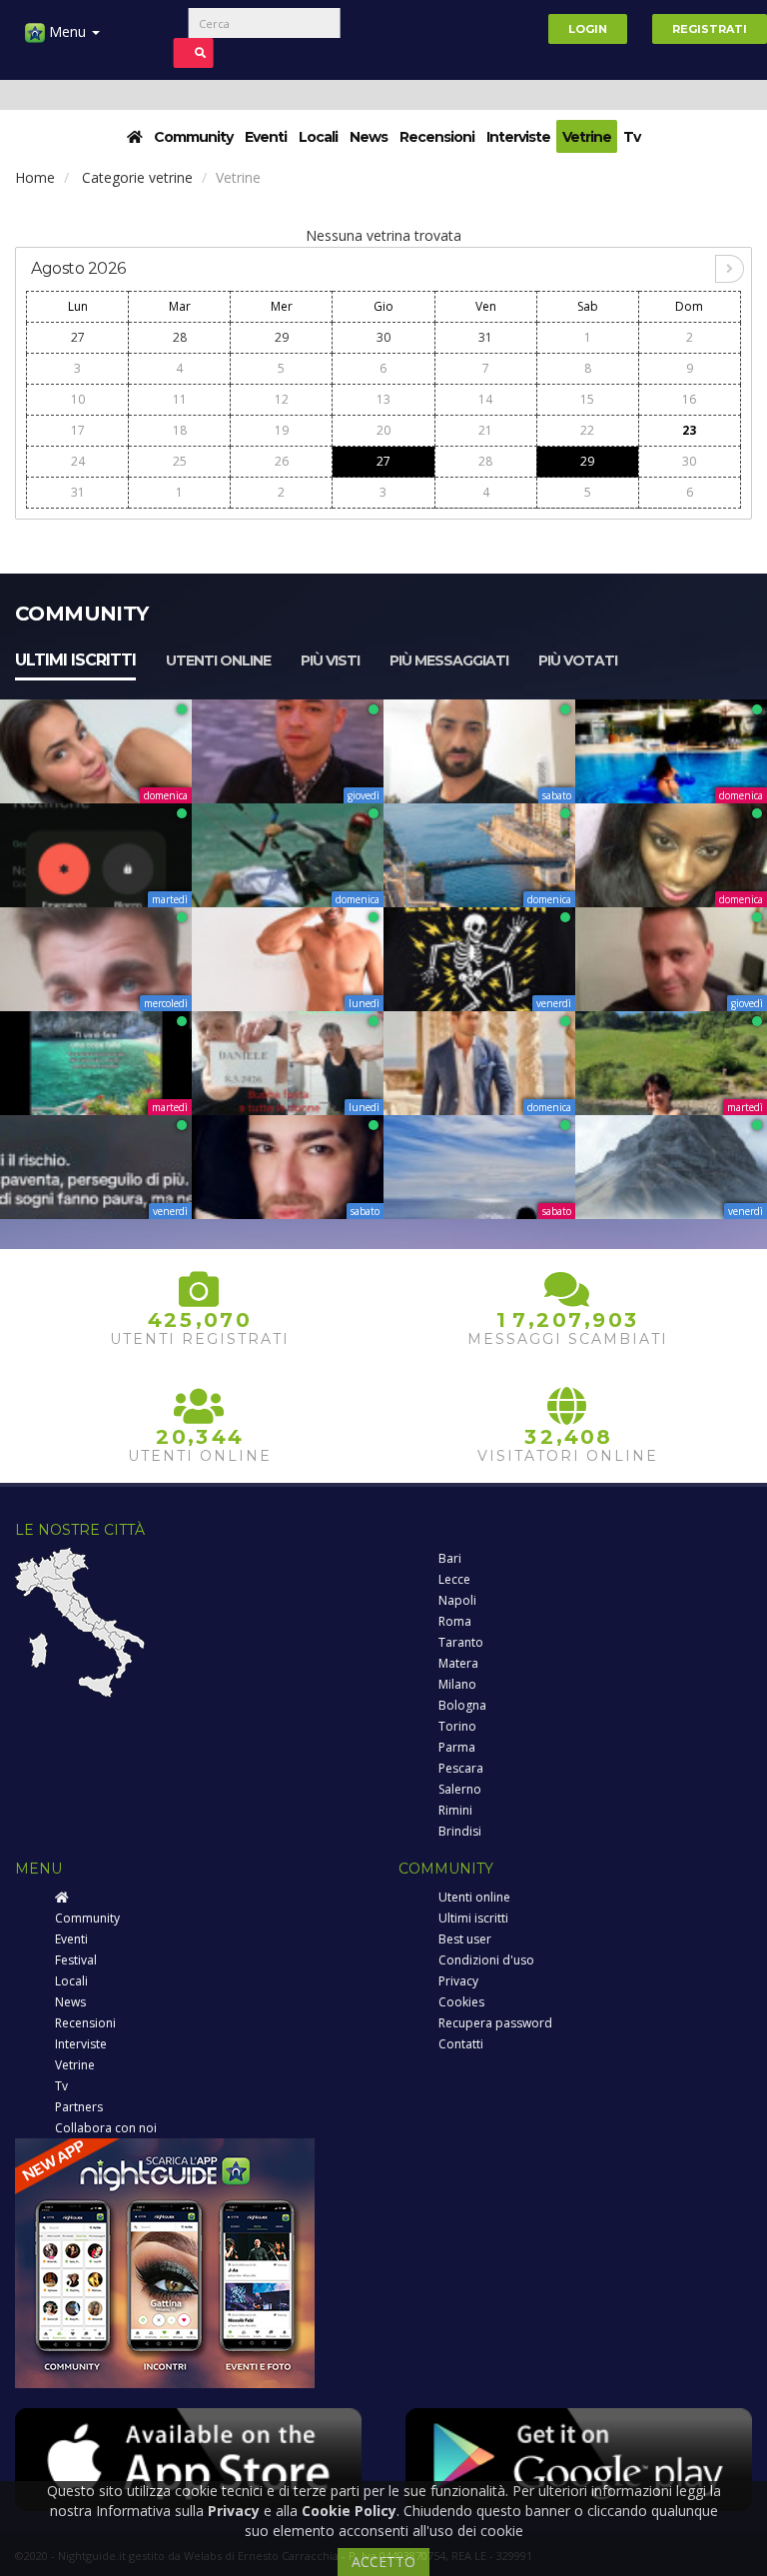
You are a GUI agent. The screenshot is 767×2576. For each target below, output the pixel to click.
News (369, 137)
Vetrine (587, 137)
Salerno (460, 1789)
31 (485, 337)
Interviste (518, 137)
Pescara (461, 1768)
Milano (457, 1684)
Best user (465, 1939)
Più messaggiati (449, 660)
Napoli (457, 1600)
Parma (457, 1747)
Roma (455, 1621)
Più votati (578, 660)
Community (193, 137)
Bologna (462, 1705)
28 (180, 337)
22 (587, 430)
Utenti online (218, 660)
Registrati (710, 29)
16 (689, 399)
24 (78, 461)
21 (485, 430)
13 (383, 399)
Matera (458, 1663)
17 (78, 430)
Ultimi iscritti (75, 660)
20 (383, 430)
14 (485, 399)
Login (588, 29)
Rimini (455, 1810)
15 (587, 399)
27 (78, 337)
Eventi (266, 137)
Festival (76, 1960)
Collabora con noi (106, 2128)
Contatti (461, 2044)
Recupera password (495, 2023)
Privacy (458, 1981)
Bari (450, 1558)
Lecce (454, 1579)
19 (282, 430)
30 (383, 337)
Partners (79, 2107)
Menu (67, 31)
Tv (632, 137)
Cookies (461, 2002)
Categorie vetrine (137, 177)
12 (282, 399)
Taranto (461, 1642)
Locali (318, 137)
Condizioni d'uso (486, 1960)
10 (78, 399)
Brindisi (460, 1831)
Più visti (330, 660)
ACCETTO (383, 2562)
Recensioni (437, 137)
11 (180, 399)
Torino (457, 1726)
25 (180, 461)
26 (282, 461)
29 (282, 337)
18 (180, 430)
